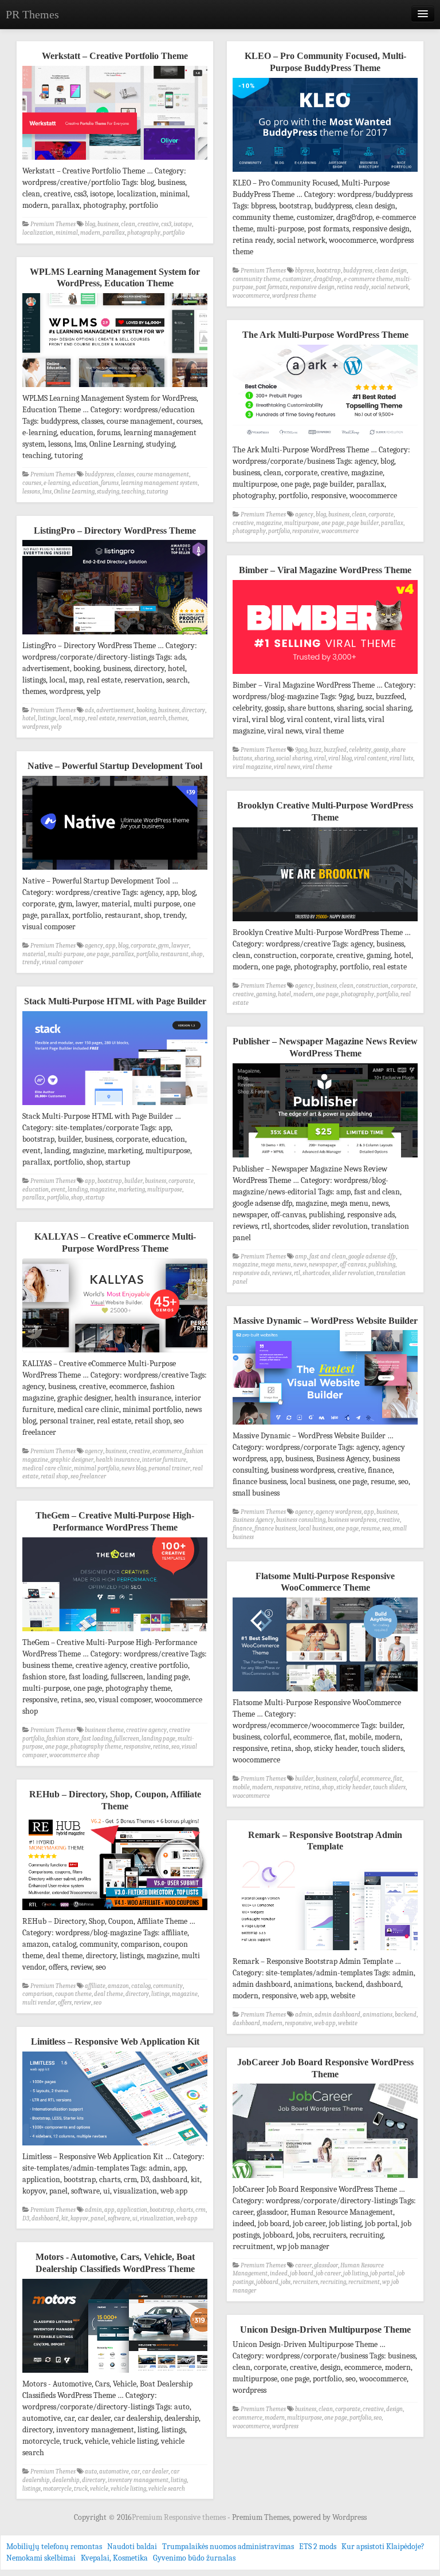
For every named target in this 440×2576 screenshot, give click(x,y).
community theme (256, 279)
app (111, 946)
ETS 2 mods (318, 2547)
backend (406, 2015)
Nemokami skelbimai (41, 2558)
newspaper (323, 1265)
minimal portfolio (97, 1468)
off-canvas (353, 1265)
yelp (56, 727)
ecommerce (167, 1451)
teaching (133, 492)
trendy (31, 962)
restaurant (174, 954)
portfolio (174, 233)
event (58, 1190)
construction (372, 986)
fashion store (63, 1739)
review (82, 2003)
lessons (31, 492)
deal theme (109, 1994)
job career (328, 2273)
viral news (287, 767)
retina (161, 1747)
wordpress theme (294, 296)
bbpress (305, 271)
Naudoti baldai (132, 2547)
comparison (38, 1994)
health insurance (118, 1460)
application (132, 2210)
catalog (141, 1986)
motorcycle (57, 2489)
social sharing (294, 758)
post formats (272, 287)
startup (95, 1198)
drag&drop (327, 279)
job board (302, 2273)
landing (78, 1190)
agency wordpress (339, 1512)
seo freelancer (88, 1476)
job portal (382, 2273)
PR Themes (32, 14)
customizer (297, 279)
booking (146, 710)
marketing (131, 1190)
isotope (183, 224)
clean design (391, 271)
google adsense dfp (372, 1257)
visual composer (62, 962)
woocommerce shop (74, 1755)
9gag (301, 750)
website (348, 2023)
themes (178, 718)
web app (325, 2023)
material (34, 954)
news (300, 1265)
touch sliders (389, 1787)
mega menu (276, 1265)
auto (91, 2472)
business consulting (301, 1520)
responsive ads (251, 1273)
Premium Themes (53, 224)
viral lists (401, 758)
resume (370, 1528)
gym (164, 946)
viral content (371, 758)
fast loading (97, 1739)
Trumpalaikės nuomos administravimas (228, 2547)
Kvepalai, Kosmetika (114, 2558)
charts (185, 2210)
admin (304, 2015)
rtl (297, 1273)
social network (390, 287)
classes (125, 474)
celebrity (360, 750)
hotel (29, 718)
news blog (134, 1468)
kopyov (79, 2218)
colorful (349, 1779)
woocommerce (251, 296)
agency (304, 514)
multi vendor (39, 2003)
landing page (158, 1739)
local (65, 718)
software (119, 2218)
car (135, 2472)
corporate (381, 514)
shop (197, 954)
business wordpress (352, 1520)
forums (110, 483)
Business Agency (253, 1520)
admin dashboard (337, 2015)
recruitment (364, 2282)
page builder (363, 523)
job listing (355, 2273)
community (168, 1986)
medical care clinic (47, 1468)
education (85, 483)
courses (32, 483)
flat (398, 1779)
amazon (118, 1986)
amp (301, 1257)
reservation (132, 718)
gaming (266, 994)
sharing (264, 758)
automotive (114, 2472)
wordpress (36, 727)
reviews (282, 1273)
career (303, 2265)
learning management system (159, 483)
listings (47, 718)
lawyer (180, 946)
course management (163, 474)
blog (90, 224)
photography (144, 233)
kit (65, 2218)
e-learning (57, 483)
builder (133, 1181)
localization (38, 233)
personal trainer (169, 1468)
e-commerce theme (368, 279)
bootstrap (329, 271)
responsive (306, 531)
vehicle (99, 2489)
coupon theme (73, 1994)
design (394, 2409)
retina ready (353, 287)
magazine (269, 523)
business (108, 224)
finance (242, 1528)
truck (81, 2489)
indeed (279, 2273)
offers (65, 2003)
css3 (166, 224)
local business (316, 1528)
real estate (101, 718)
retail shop (54, 1476)
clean (128, 224)
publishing (382, 1265)
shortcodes (316, 1273)
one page (333, 523)
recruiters (305, 2282)
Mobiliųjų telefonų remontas (54, 2547)
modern (90, 233)
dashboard (246, 2023)
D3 (26, 2218)
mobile (241, 1787)
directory (193, 710)
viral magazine (252, 767)
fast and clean (328, 1257)
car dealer (155, 2472)
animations (378, 2015)
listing (179, 2480)
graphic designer (72, 1460)
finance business (275, 1528)
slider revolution (353, 1273)
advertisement (115, 710)
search (158, 718)
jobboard (267, 2282)
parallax (114, 233)
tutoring (157, 492)
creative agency (146, 1730)
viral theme (317, 767)
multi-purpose (66, 954)
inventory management (138, 2480)
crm (201, 2210)
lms (47, 492)
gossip (381, 750)
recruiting (333, 2282)
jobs (286, 2282)
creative (148, 224)
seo (386, 1528)
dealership (66, 2480)
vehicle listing (128, 2489)
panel (98, 2218)
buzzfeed (335, 750)
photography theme (96, 1747)
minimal (67, 233)
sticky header (353, 1787)
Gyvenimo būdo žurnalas (194, 2558)
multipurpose (302, 523)
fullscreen (127, 1739)
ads (89, 710)
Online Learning (74, 492)
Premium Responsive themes (180, 2517)
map (79, 718)
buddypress (358, 271)
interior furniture (164, 1460)
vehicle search (167, 2489)
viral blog (340, 758)
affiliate (95, 1986)
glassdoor (326, 2265)
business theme (104, 1730)
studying (108, 492)
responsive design (312, 287)
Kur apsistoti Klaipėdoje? (383, 2547)
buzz (315, 750)
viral (320, 758)
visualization (157, 2218)
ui (135, 2218)
